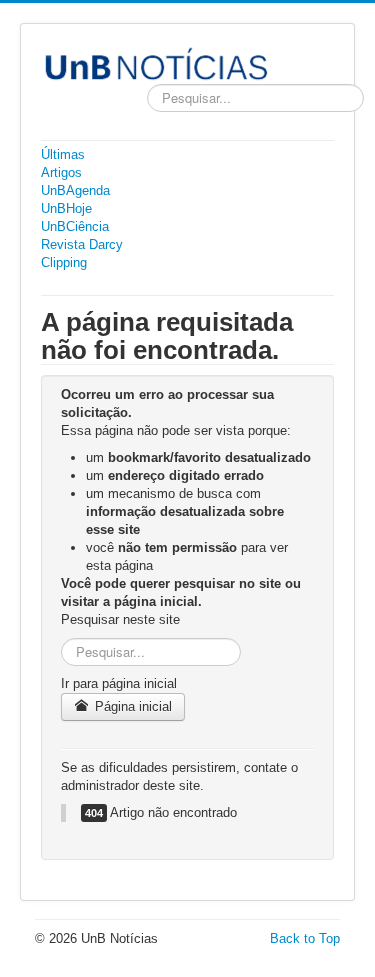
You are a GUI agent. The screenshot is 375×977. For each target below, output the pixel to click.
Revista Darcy (82, 244)
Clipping (64, 262)
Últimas (63, 154)
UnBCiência (75, 226)
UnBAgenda (75, 190)
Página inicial (131, 706)
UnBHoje (66, 208)
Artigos (61, 172)
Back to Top (305, 938)
